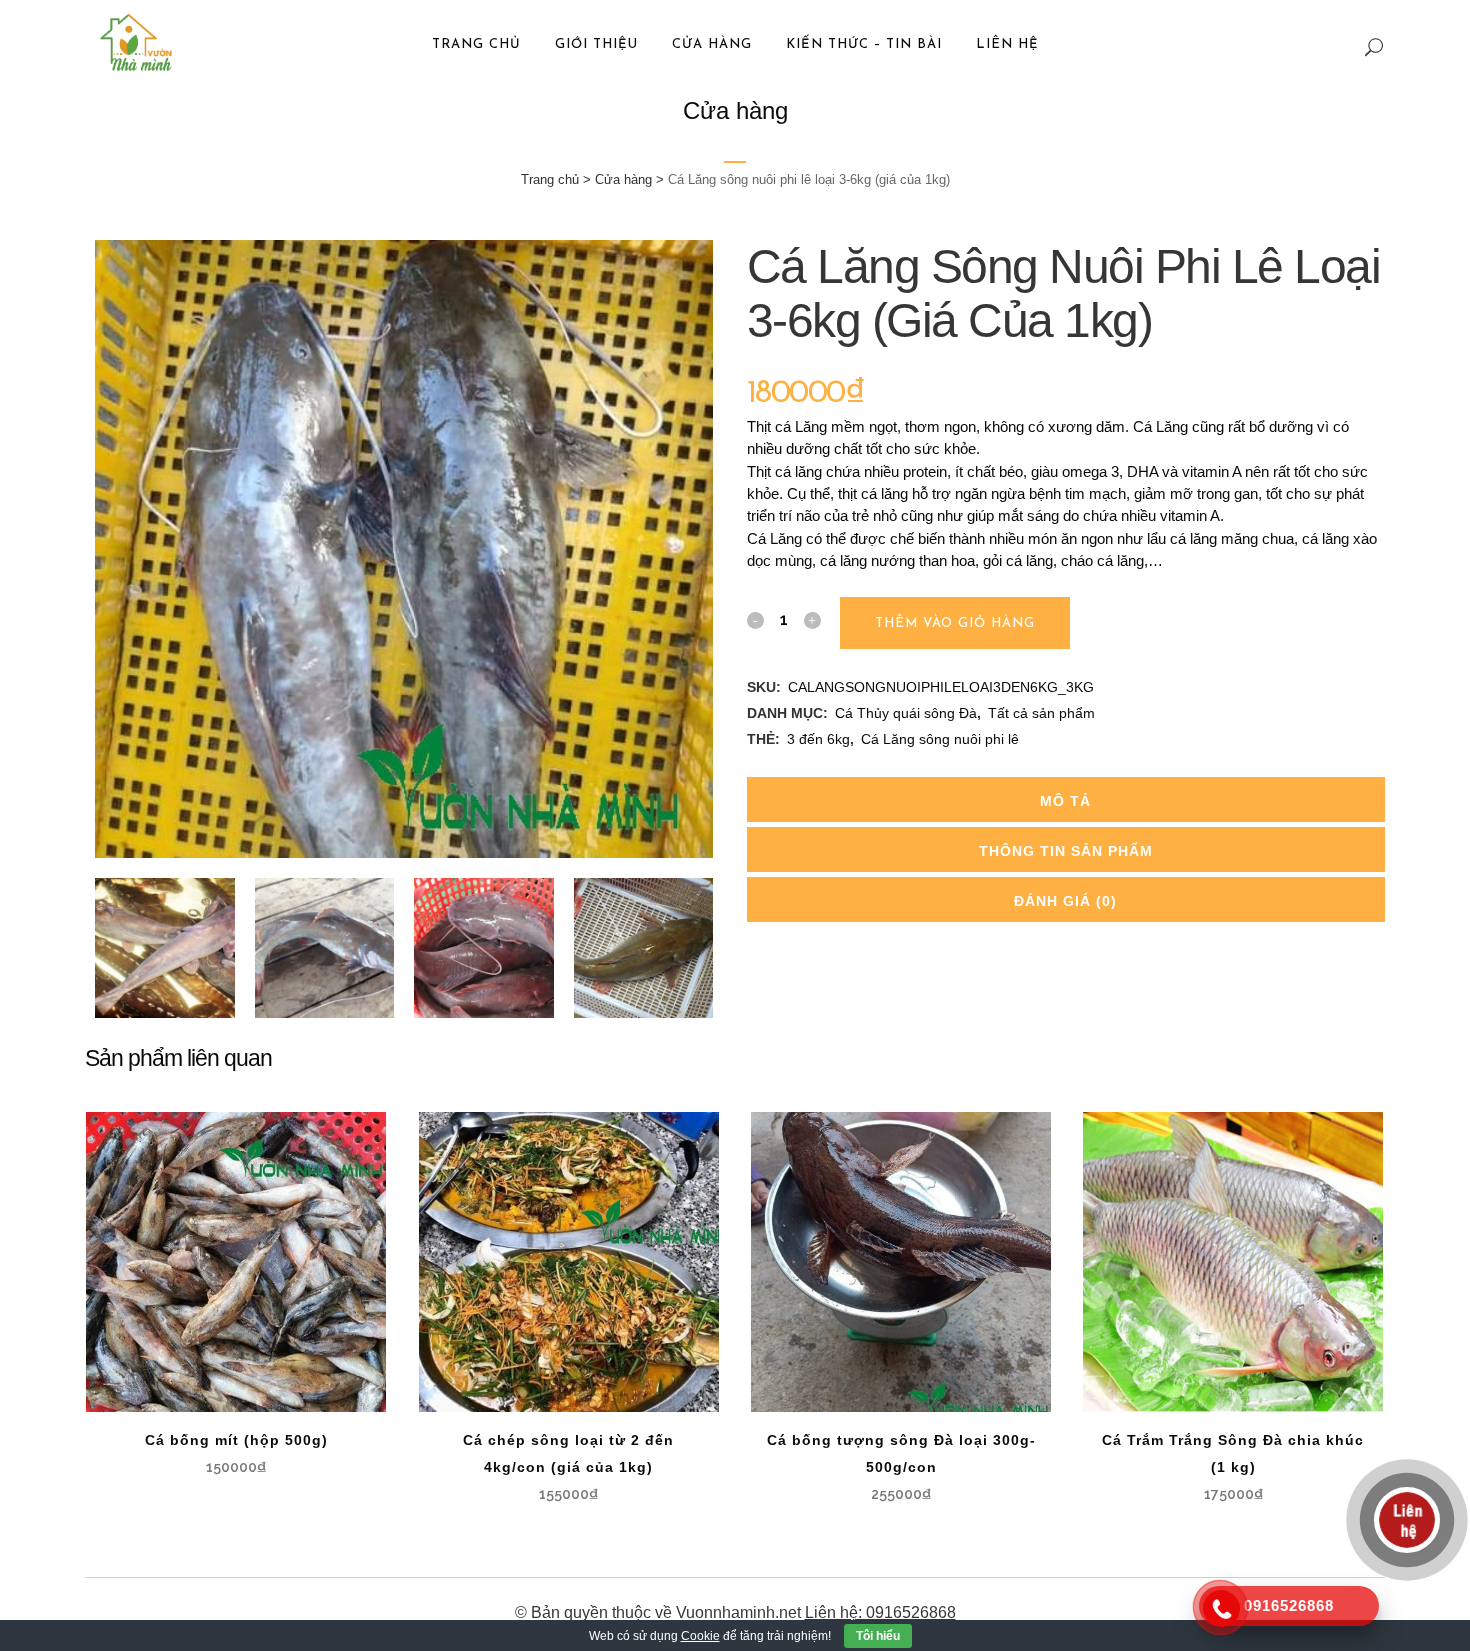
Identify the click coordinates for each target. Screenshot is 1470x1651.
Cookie (700, 1636)
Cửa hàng (623, 179)
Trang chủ (550, 179)
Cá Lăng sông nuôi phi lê (940, 739)
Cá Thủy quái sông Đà (906, 713)
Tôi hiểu (878, 1636)
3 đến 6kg (818, 739)
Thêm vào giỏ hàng (955, 623)
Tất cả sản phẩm (1041, 713)
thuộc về (642, 1612)
